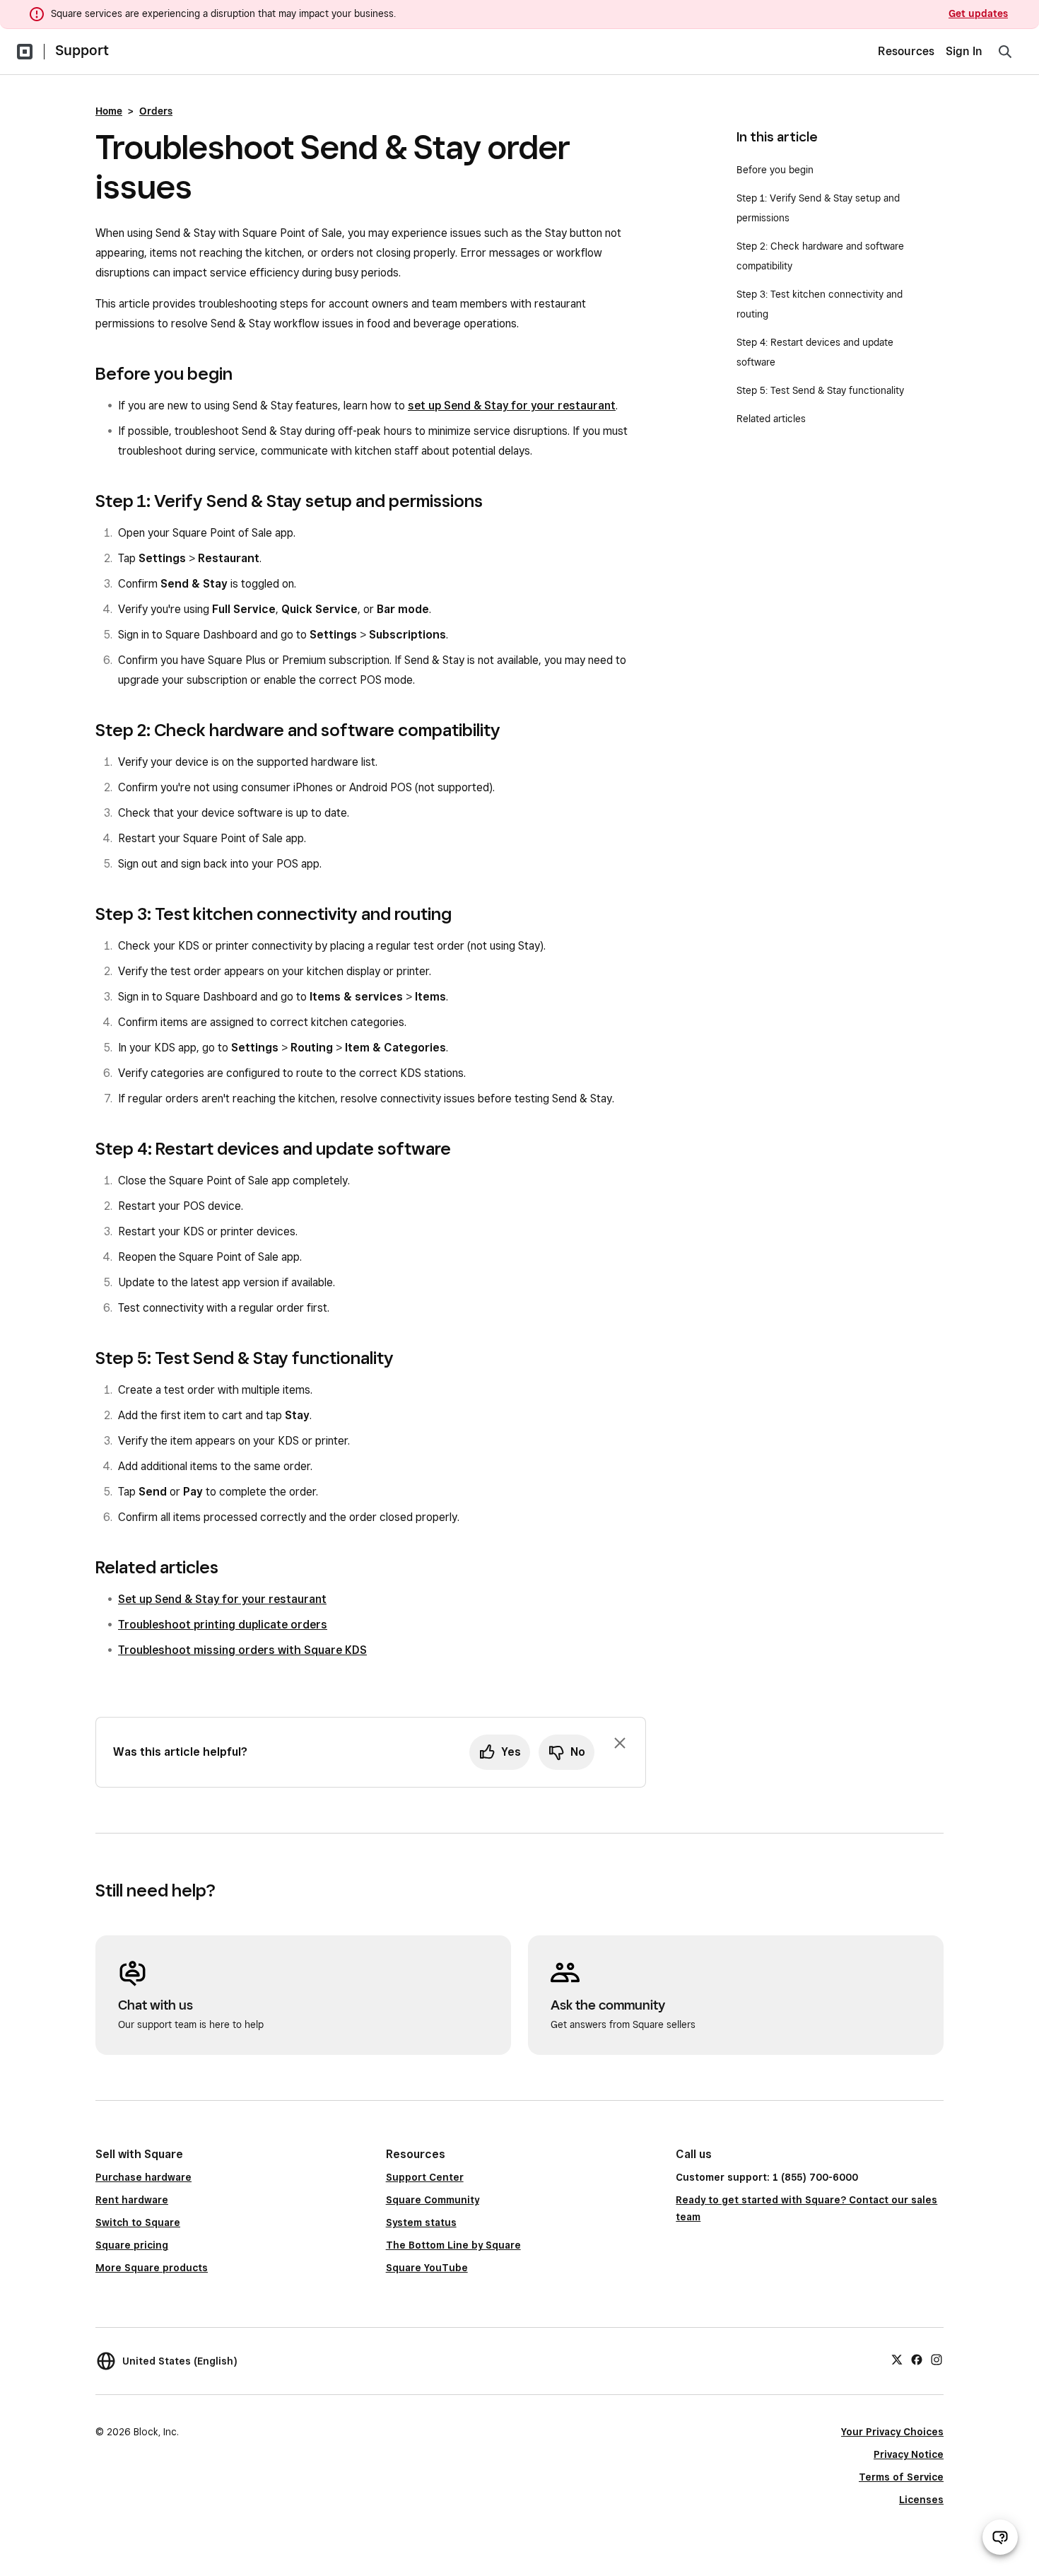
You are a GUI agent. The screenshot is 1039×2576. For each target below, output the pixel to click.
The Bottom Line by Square (453, 2245)
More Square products (152, 2268)
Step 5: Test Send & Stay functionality (820, 390)
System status (421, 2222)
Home (109, 111)
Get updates (978, 13)
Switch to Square (138, 2222)
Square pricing (132, 2245)
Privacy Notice (909, 2454)
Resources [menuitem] (906, 51)
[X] (897, 2359)
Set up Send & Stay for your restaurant (222, 1599)
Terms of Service (901, 2477)
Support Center (425, 2177)
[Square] (25, 52)
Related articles (771, 419)
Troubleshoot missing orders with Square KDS (242, 1650)
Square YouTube (427, 2268)
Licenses (921, 2500)
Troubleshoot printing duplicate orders (223, 1625)
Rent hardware (132, 2200)
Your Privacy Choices (892, 2432)
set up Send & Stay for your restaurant (512, 406)
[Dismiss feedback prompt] (620, 1743)
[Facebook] (917, 2359)
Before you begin (775, 170)
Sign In (964, 51)
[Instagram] (937, 2359)
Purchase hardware (143, 2177)
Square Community (433, 2200)
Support (82, 50)
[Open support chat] (1000, 2537)
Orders (156, 111)
